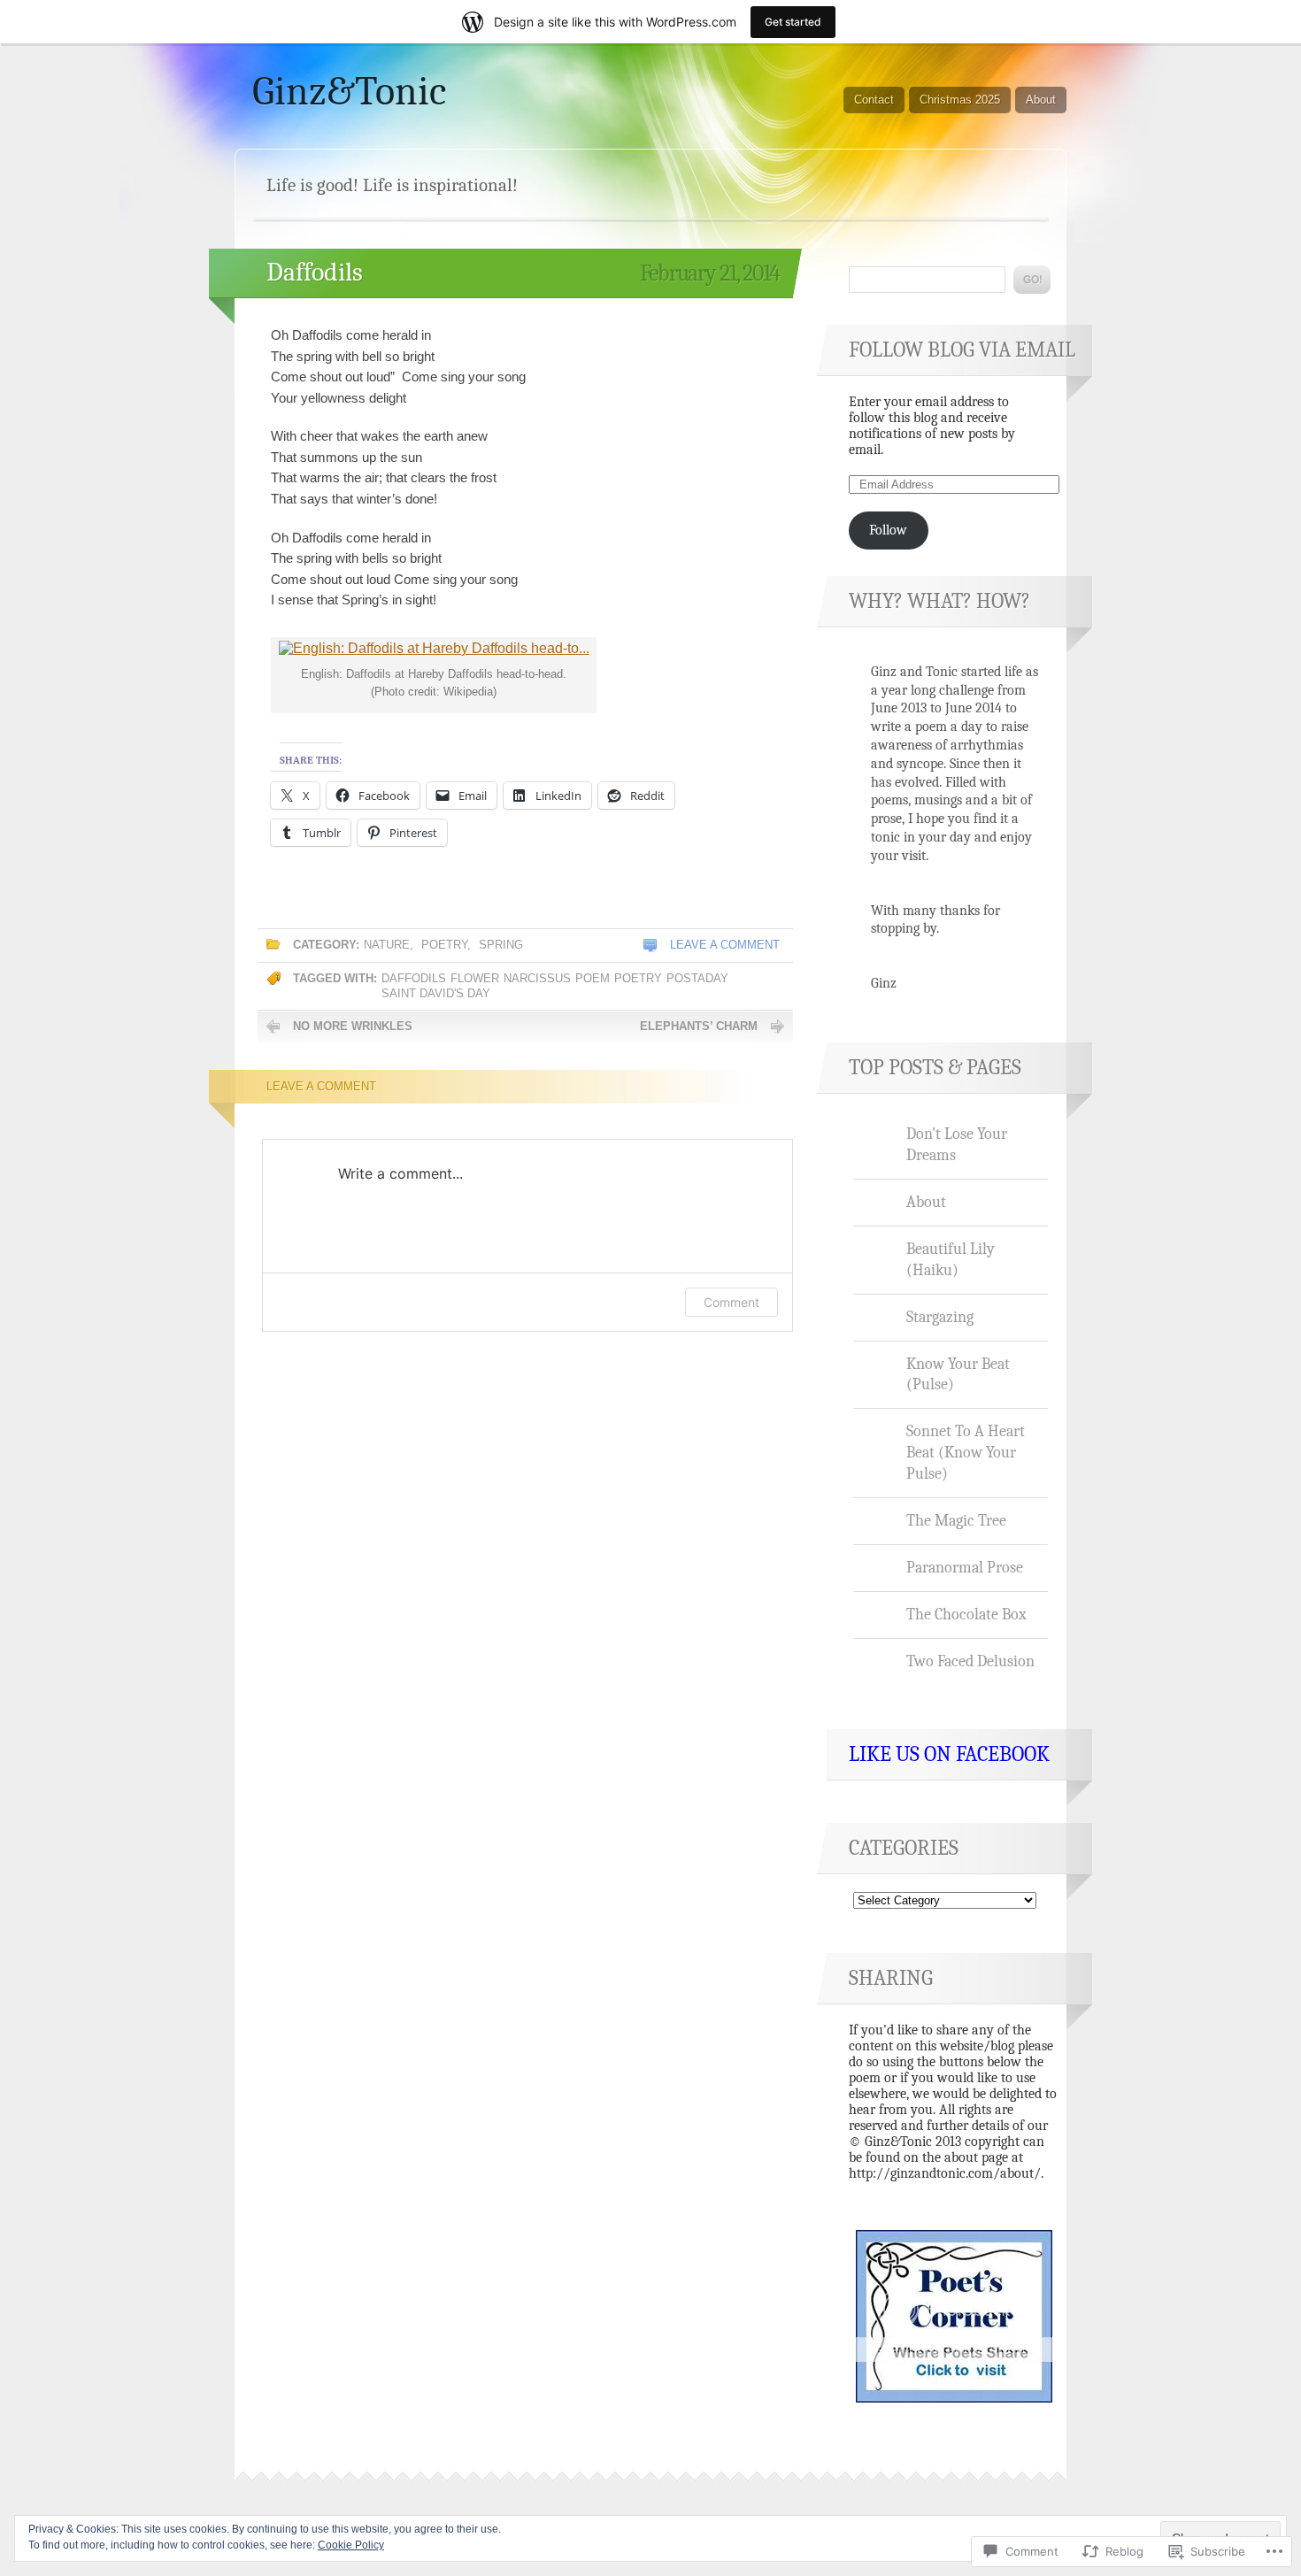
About (1041, 100)
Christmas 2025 (960, 100)
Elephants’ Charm (699, 1026)
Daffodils (315, 272)
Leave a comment (725, 945)
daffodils (414, 978)
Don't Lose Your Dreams (957, 1144)
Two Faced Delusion (970, 1661)
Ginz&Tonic (349, 91)
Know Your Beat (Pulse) (958, 1374)
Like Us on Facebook (949, 1754)
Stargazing (940, 1317)
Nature (387, 945)
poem (593, 978)
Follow (888, 530)
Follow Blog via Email (962, 350)
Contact (874, 100)
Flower (475, 978)
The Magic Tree (956, 1520)
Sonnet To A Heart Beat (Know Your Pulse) (966, 1452)
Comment (731, 1302)
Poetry (444, 945)
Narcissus (537, 978)
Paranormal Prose (965, 1567)
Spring (501, 945)
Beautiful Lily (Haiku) (951, 1259)
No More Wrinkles (353, 1026)
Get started (793, 22)
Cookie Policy (351, 2545)
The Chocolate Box (966, 1614)
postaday (697, 978)
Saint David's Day (436, 993)
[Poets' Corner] (954, 2398)
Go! (1032, 280)
